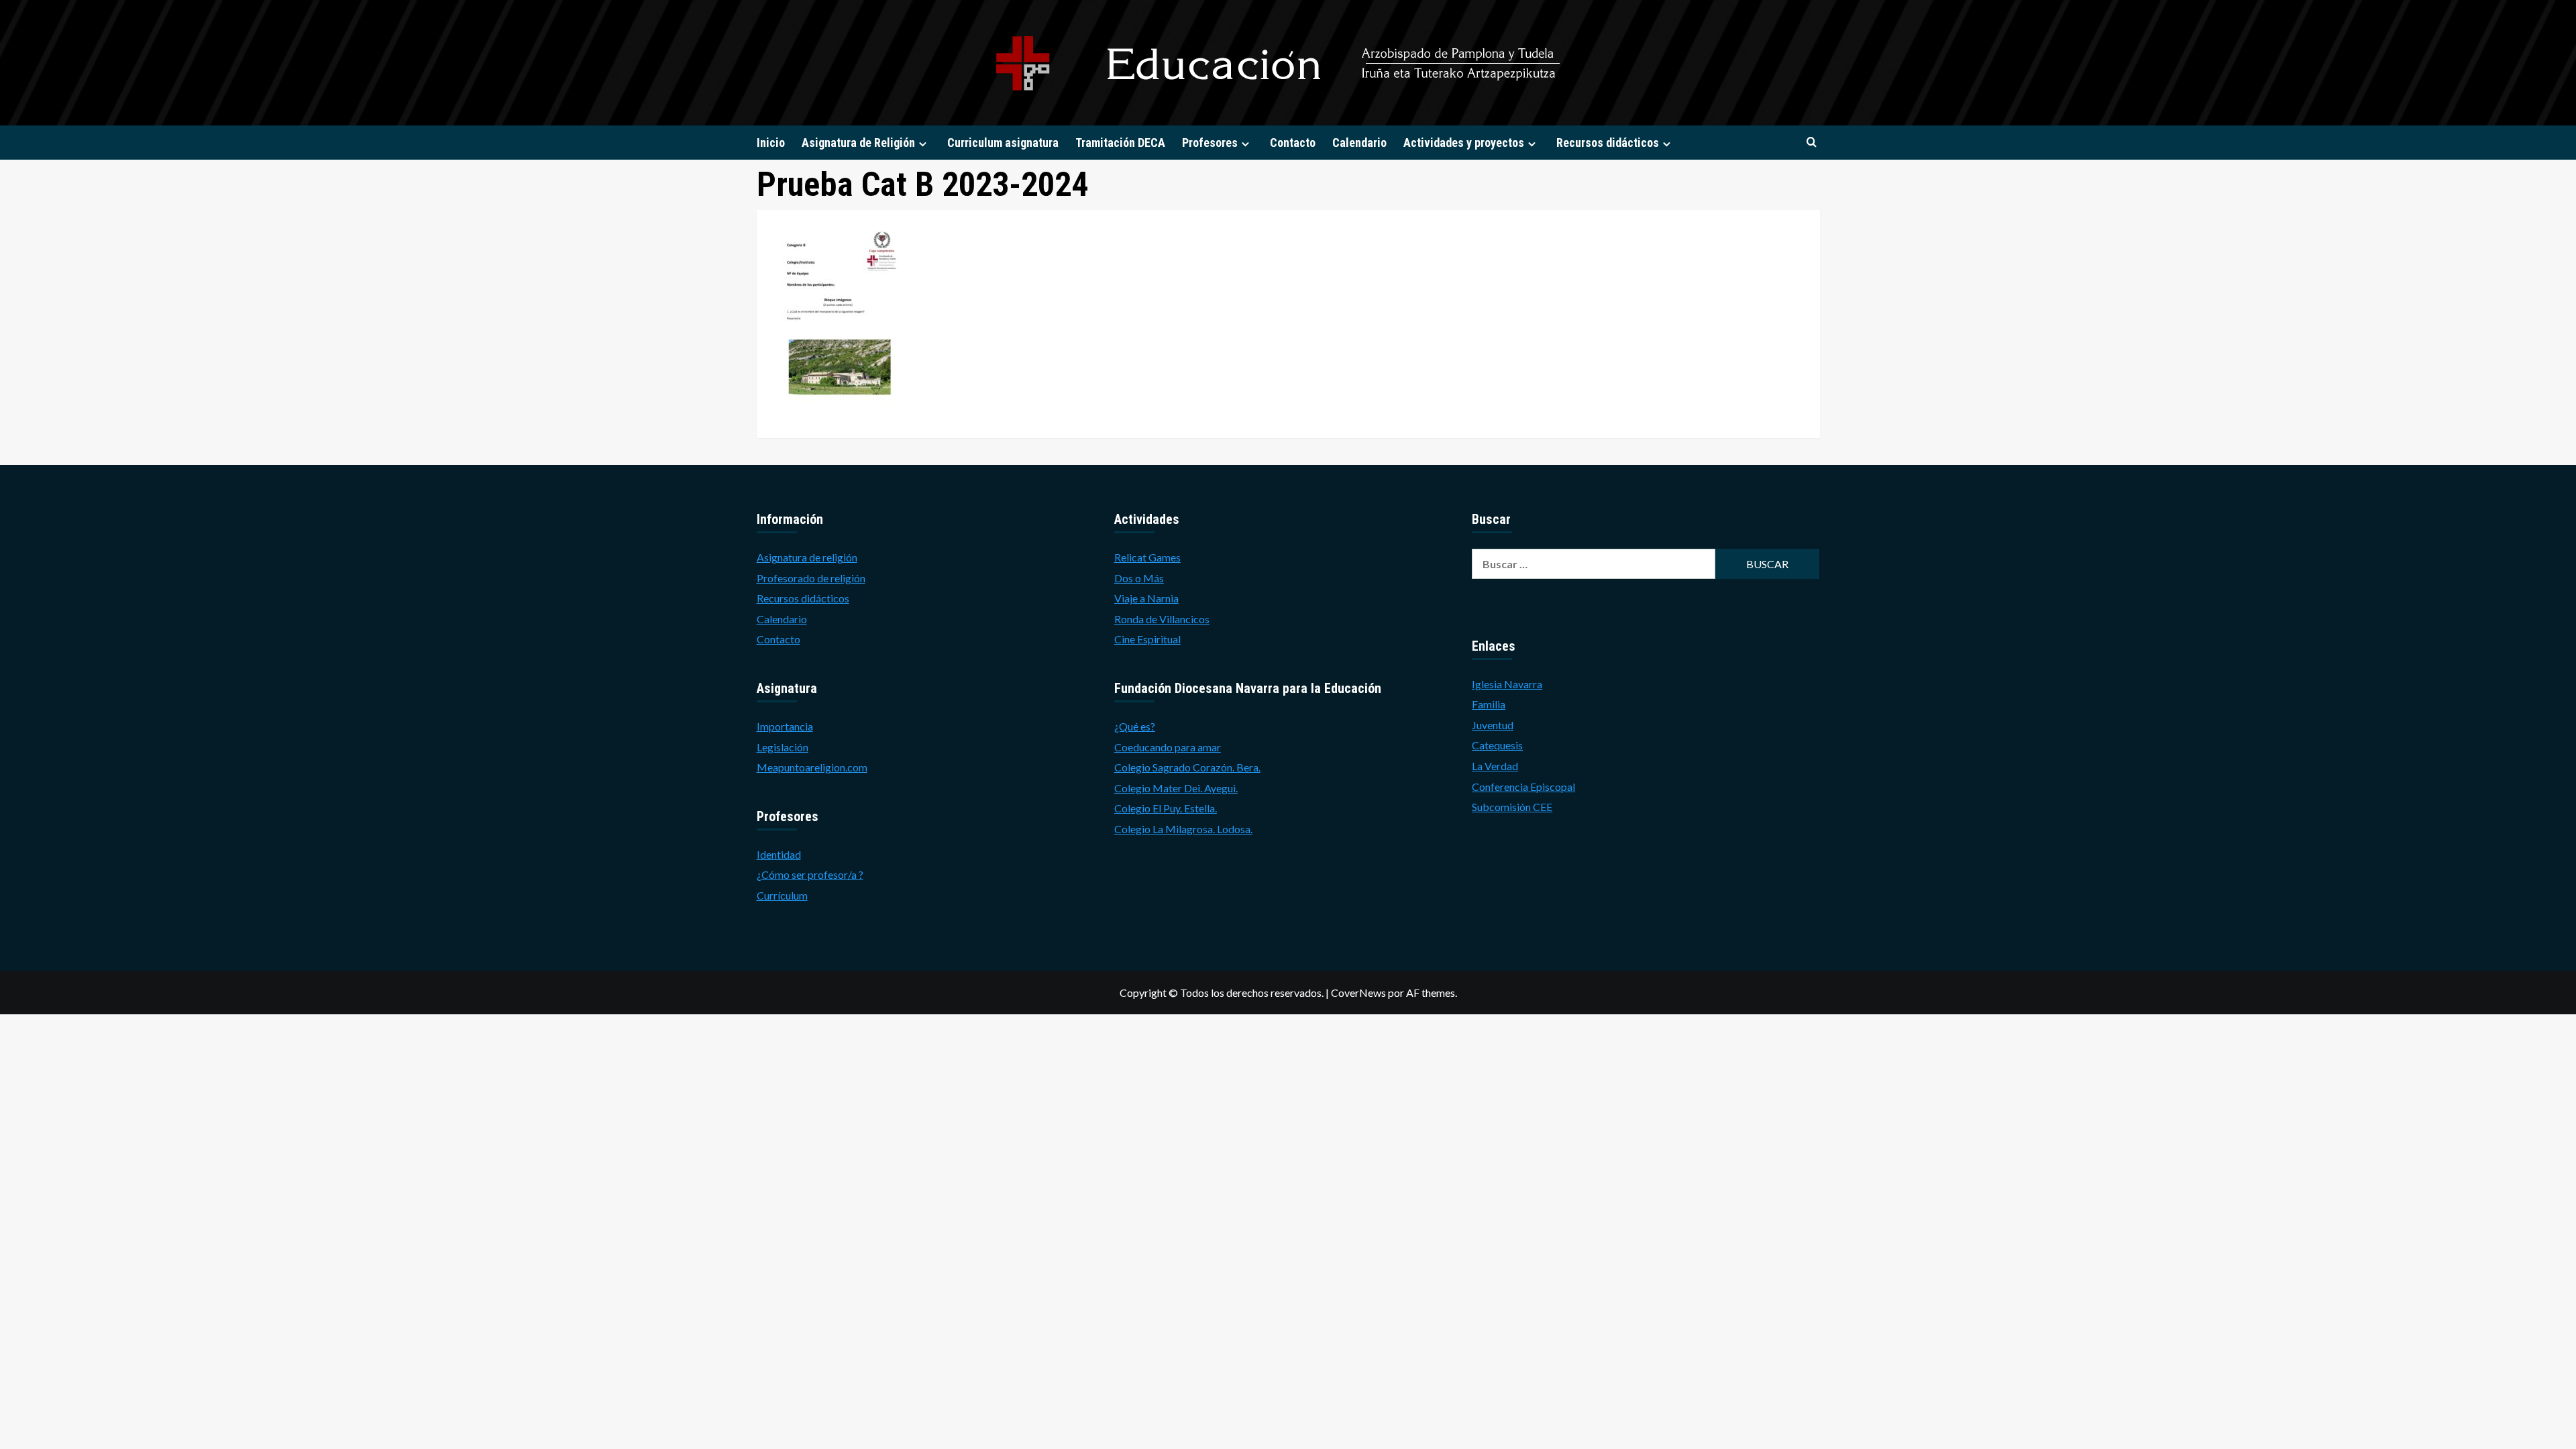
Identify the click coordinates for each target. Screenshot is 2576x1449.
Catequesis (1497, 745)
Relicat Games (1147, 557)
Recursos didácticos (1608, 143)
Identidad (779, 854)
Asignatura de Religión (858, 143)
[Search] (1812, 143)
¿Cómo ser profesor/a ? (810, 874)
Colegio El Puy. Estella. (1166, 808)
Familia (1489, 704)
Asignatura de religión (807, 557)
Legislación (783, 747)
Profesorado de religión (811, 578)
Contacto (1293, 143)
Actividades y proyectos (1464, 143)
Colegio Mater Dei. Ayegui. (1176, 788)
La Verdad (1495, 766)
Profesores (1210, 143)
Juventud (1493, 725)
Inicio (771, 143)
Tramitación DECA (1120, 143)
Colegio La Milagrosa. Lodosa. (1183, 829)
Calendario (1359, 143)
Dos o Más (1139, 578)
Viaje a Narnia (1146, 598)
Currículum (782, 895)
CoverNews (1358, 992)
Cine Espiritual (1147, 639)
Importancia (785, 726)
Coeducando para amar (1168, 747)
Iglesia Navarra (1507, 684)
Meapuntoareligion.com (812, 767)
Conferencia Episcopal (1523, 787)
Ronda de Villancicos (1162, 619)
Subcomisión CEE (1512, 807)
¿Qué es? (1135, 726)
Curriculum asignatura (1003, 143)
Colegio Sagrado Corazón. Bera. (1187, 767)
